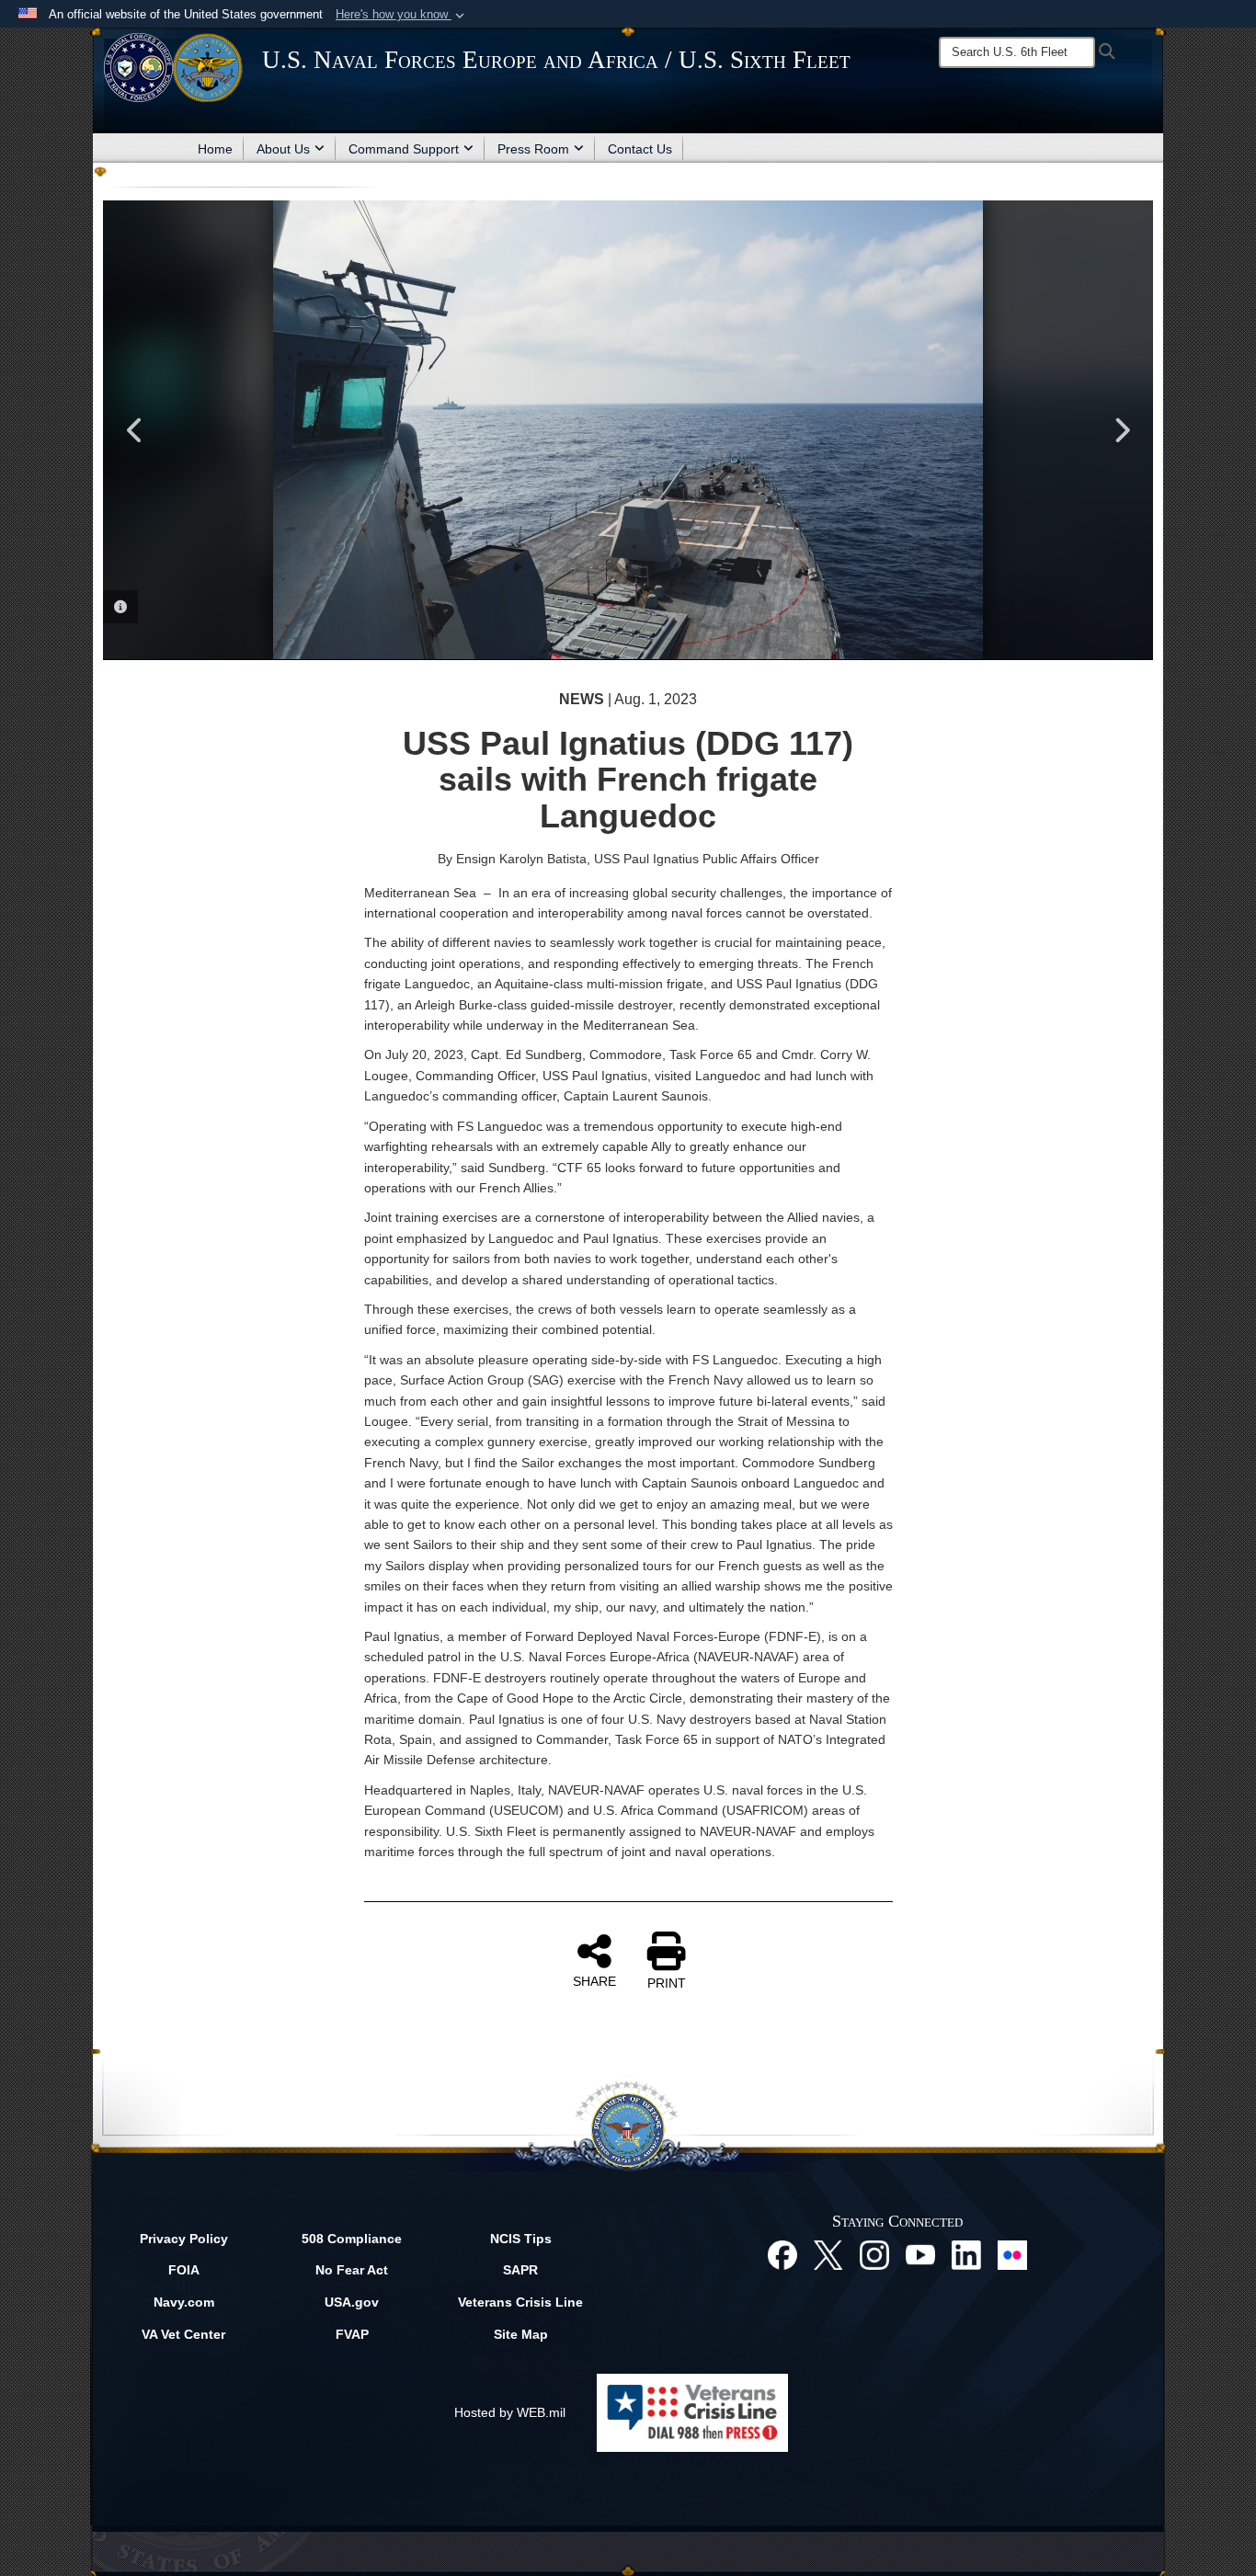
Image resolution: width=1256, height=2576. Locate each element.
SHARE (594, 1981)
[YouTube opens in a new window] (920, 2253)
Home (215, 149)
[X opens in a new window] (828, 2253)
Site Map (521, 2334)
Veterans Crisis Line (520, 2302)
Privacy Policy (184, 2239)
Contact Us (640, 149)
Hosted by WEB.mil (510, 2412)
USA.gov (352, 2302)
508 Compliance (352, 2239)
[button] (402, 15)
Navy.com (184, 2302)
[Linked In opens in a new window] (966, 2253)
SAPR (520, 2270)
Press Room (533, 149)
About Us (283, 149)
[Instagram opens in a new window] (874, 2253)
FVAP (352, 2334)
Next (1121, 430)
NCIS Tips (521, 2239)
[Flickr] (1012, 2253)
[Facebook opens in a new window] (782, 2253)
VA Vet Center (183, 2334)
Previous (135, 430)
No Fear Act (352, 2270)
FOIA (184, 2270)
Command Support (404, 149)
